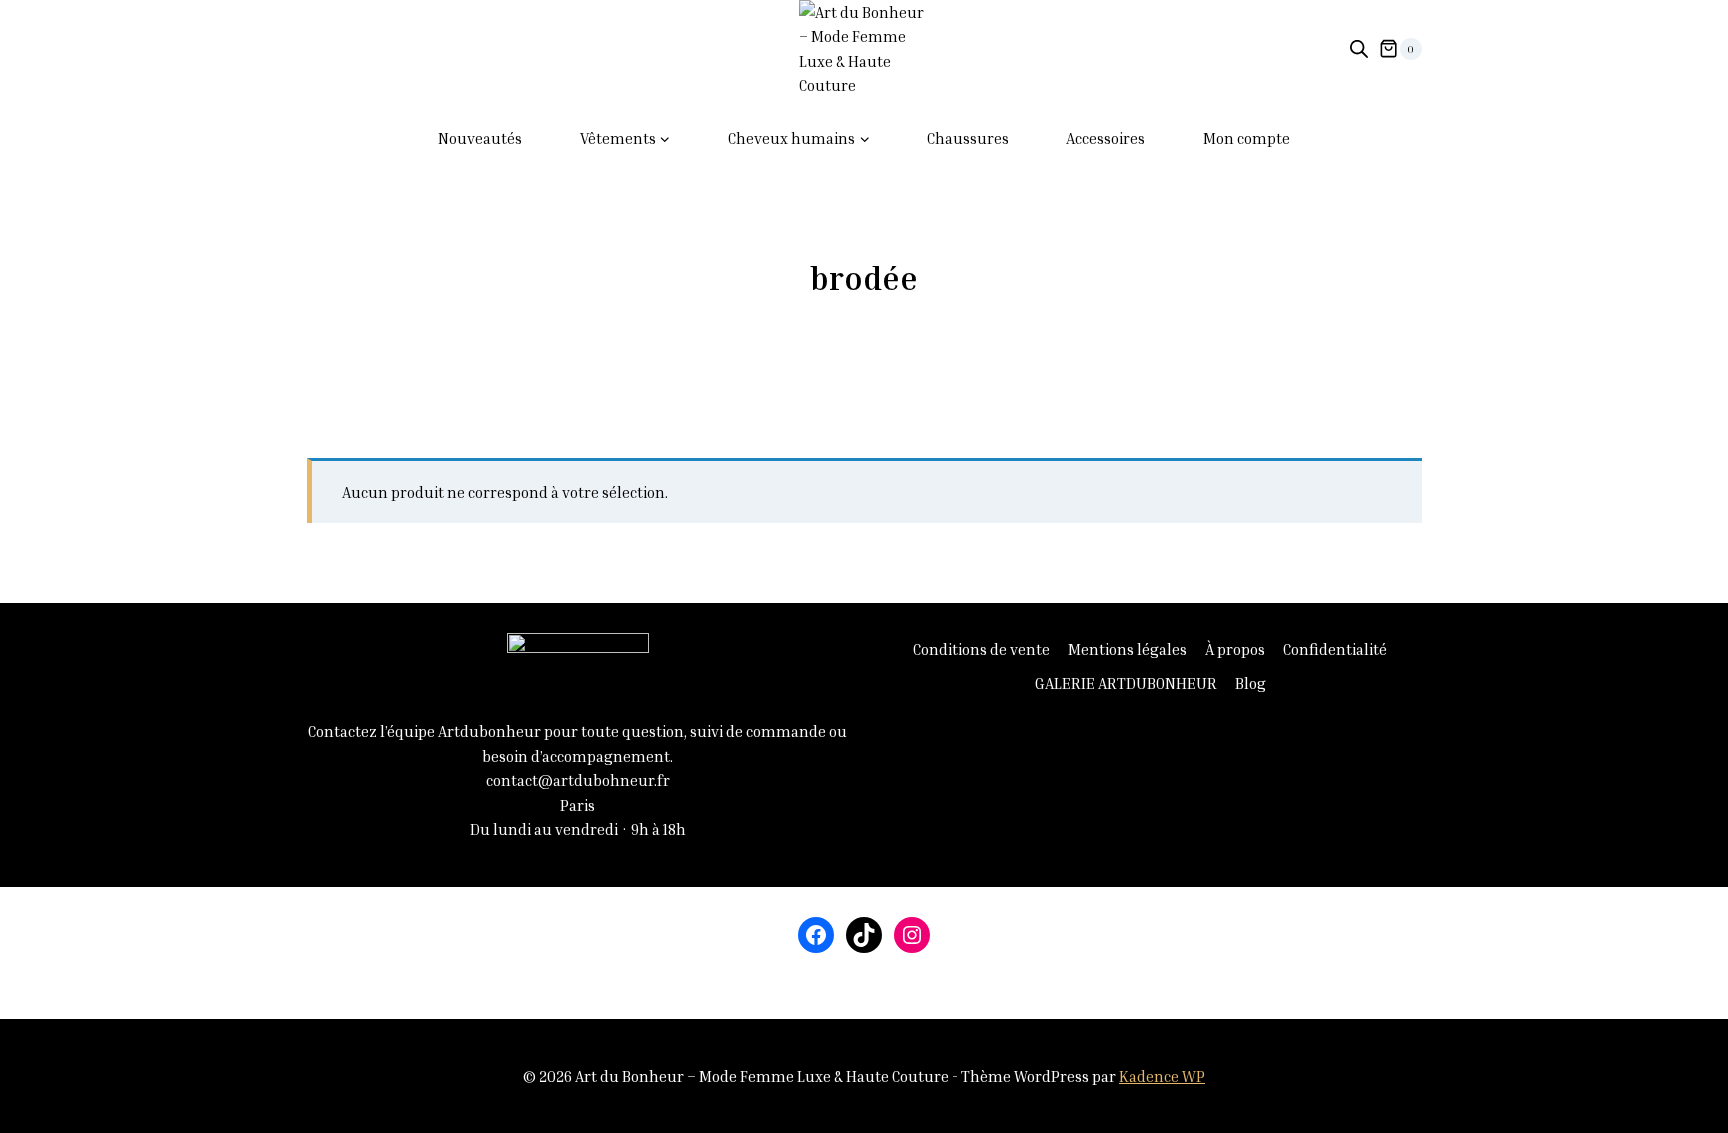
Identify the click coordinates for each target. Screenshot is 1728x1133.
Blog (1250, 683)
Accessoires (1105, 138)
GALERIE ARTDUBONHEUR (1126, 683)
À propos (1235, 649)
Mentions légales (1127, 649)
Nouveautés (480, 138)
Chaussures (968, 138)
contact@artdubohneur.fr (578, 780)
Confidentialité (1335, 649)
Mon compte (1246, 138)
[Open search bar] (1359, 48)
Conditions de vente (981, 649)
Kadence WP (1162, 1076)
